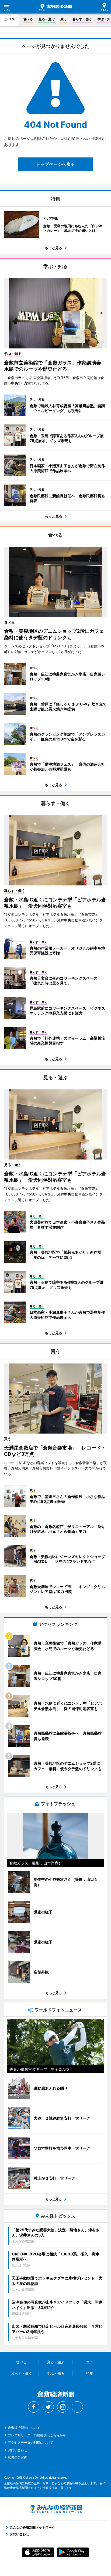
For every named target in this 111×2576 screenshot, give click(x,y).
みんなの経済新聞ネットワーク (55, 2509)
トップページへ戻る (55, 164)
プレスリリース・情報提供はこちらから (37, 2435)
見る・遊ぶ (47, 19)
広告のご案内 (18, 2457)
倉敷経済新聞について (24, 2428)
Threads (77, 2407)
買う (64, 19)
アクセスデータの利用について (30, 2442)
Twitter (48, 2407)
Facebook (34, 2407)
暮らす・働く (82, 19)
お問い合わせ (18, 2450)
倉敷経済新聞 (55, 7)
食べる (28, 19)
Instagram (63, 2407)
